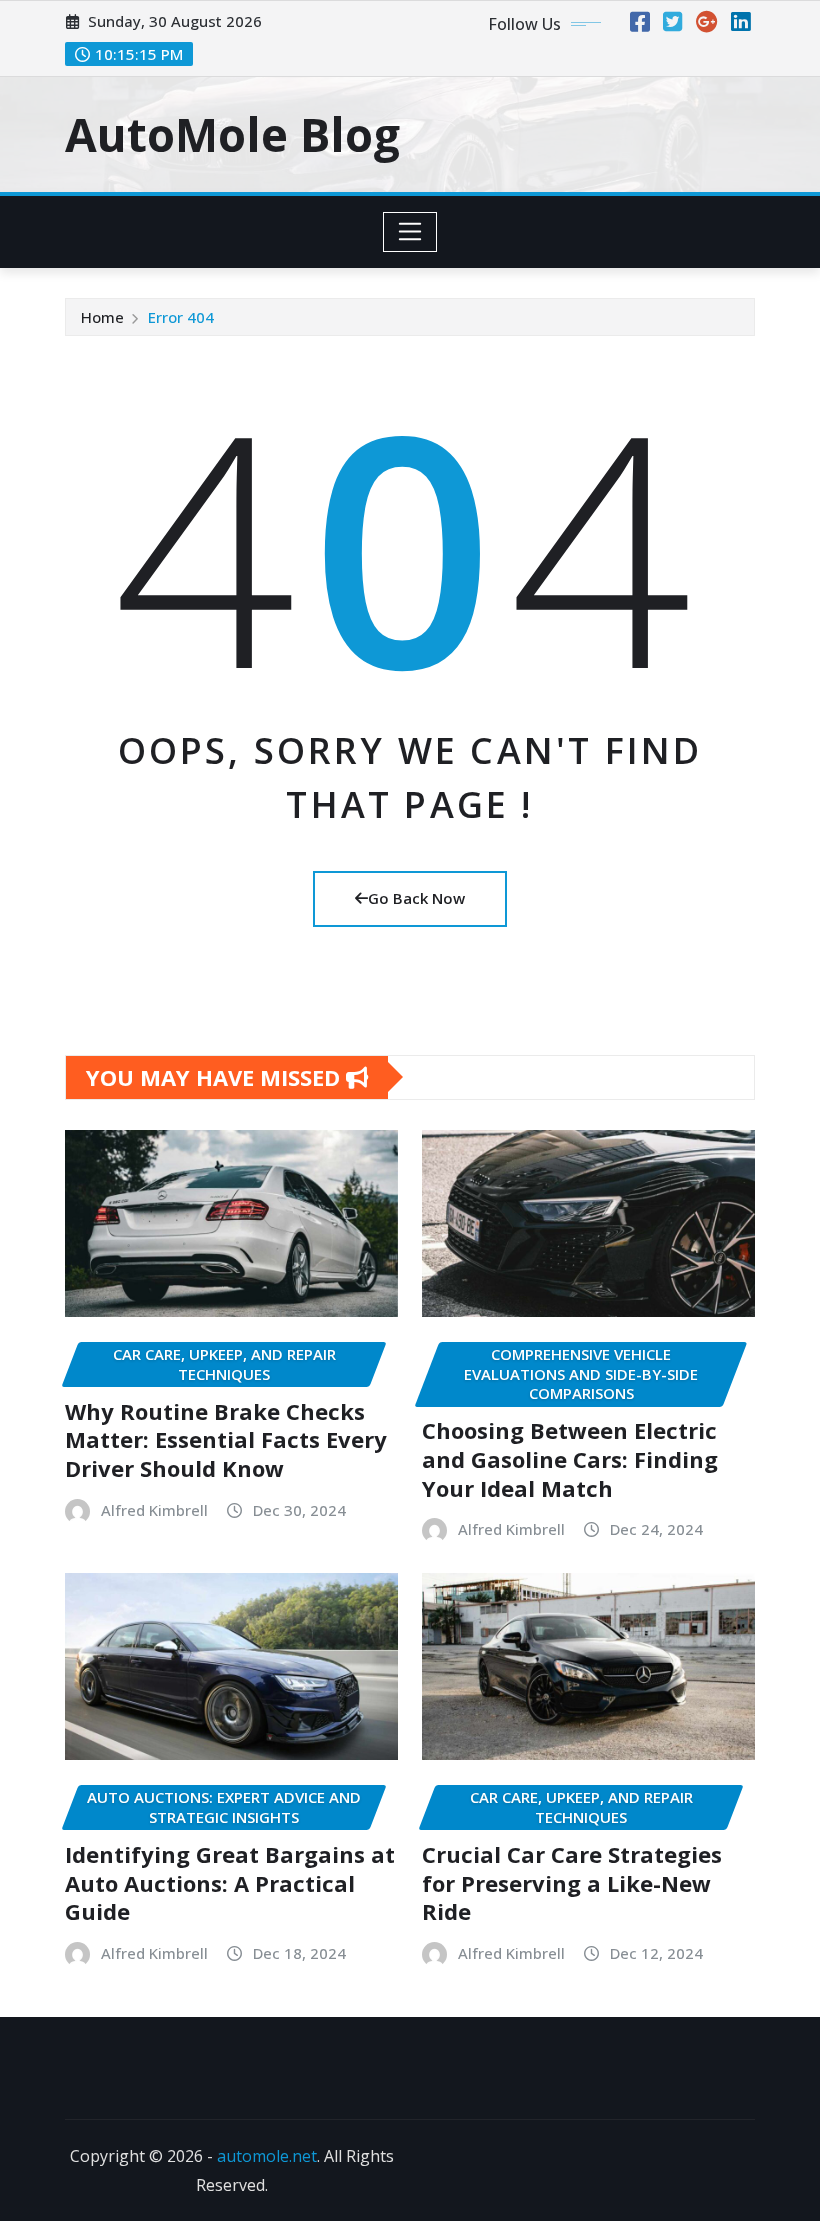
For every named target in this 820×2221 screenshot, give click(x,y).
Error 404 (181, 317)
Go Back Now (416, 898)
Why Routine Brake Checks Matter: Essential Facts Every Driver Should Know (226, 1439)
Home (102, 317)
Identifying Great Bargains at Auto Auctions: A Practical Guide (230, 1882)
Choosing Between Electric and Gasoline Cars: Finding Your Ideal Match (570, 1458)
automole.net (267, 2156)
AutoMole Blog (232, 134)
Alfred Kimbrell (154, 1510)
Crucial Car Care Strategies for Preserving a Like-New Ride (572, 1882)
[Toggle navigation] (410, 232)
